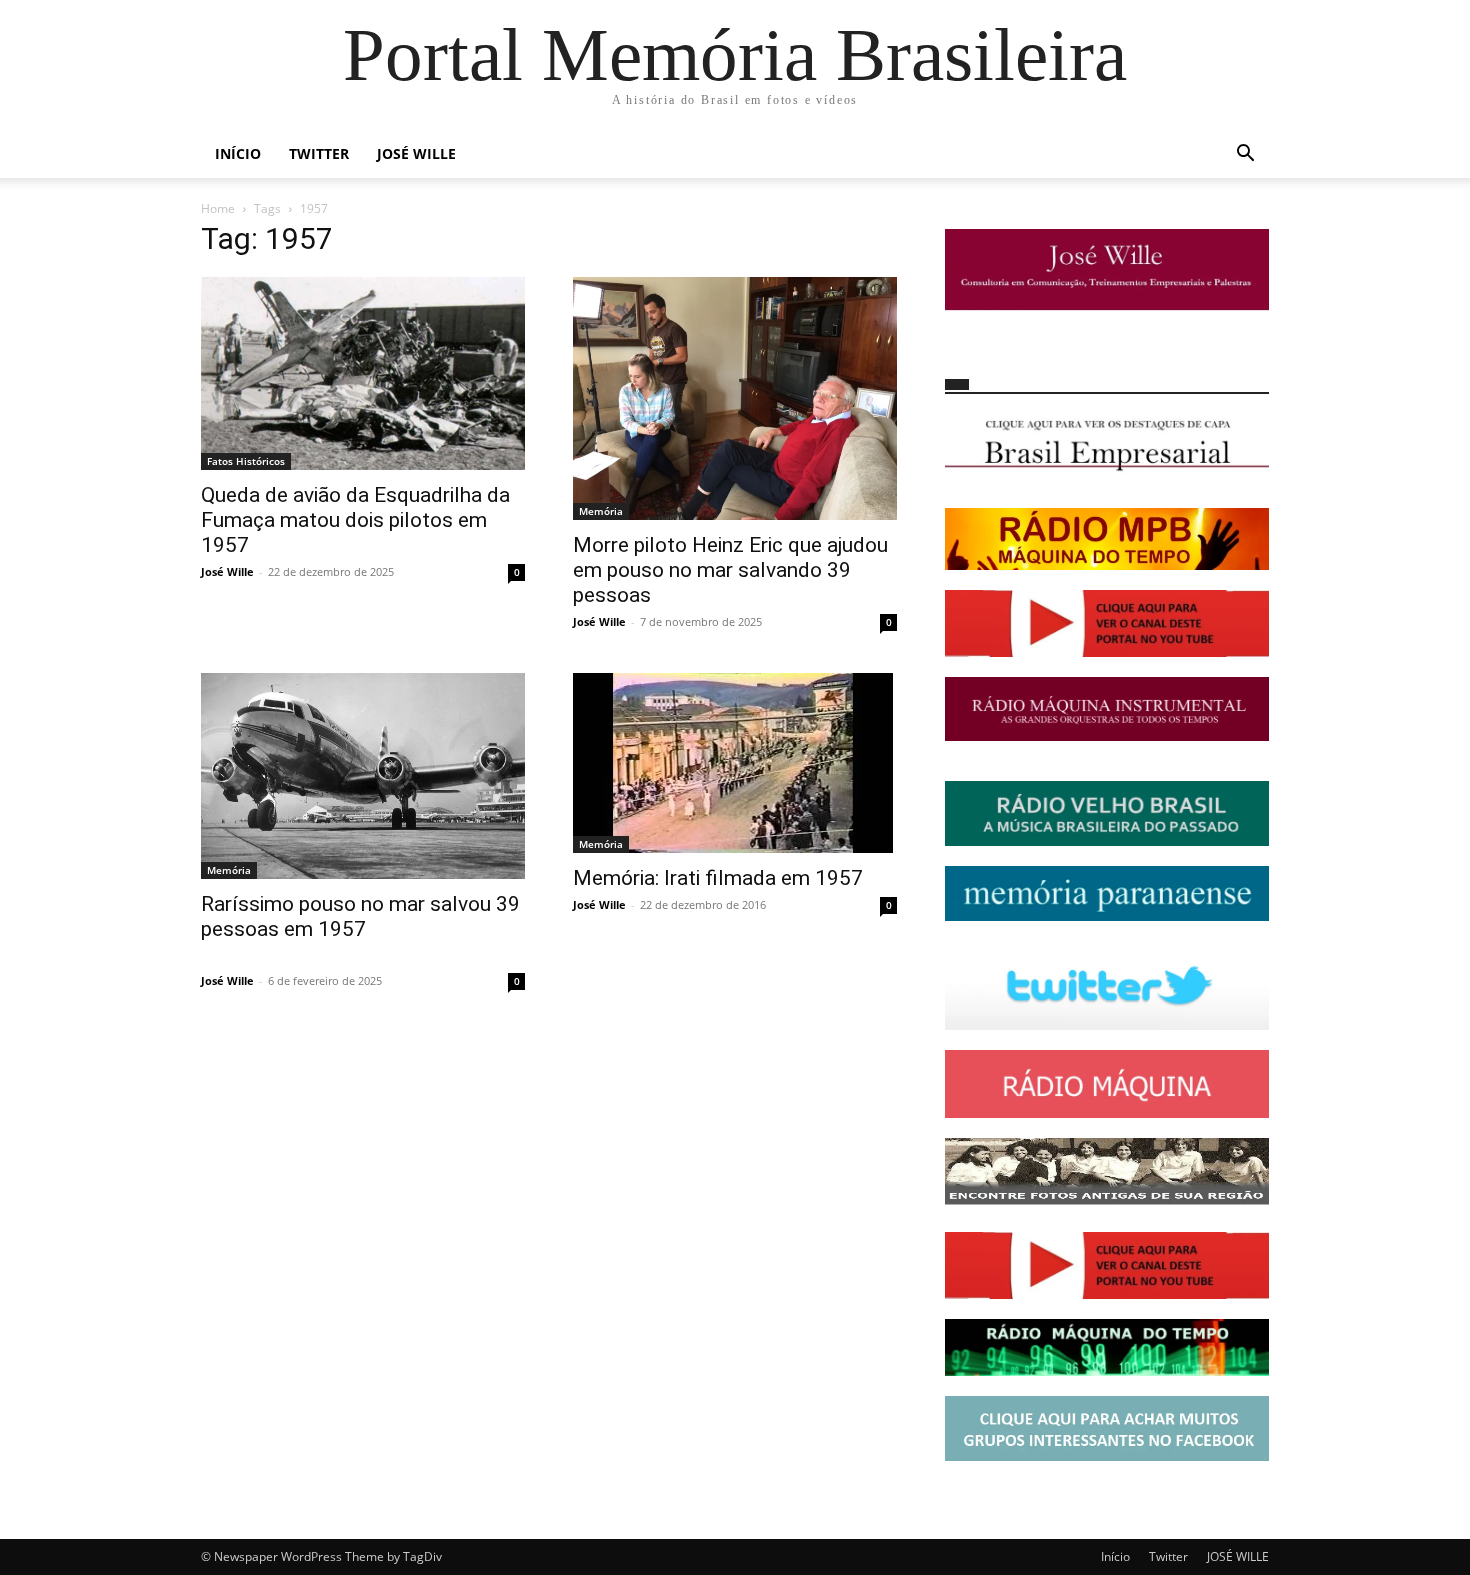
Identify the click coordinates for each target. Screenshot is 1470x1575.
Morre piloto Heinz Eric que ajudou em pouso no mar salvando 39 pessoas (730, 570)
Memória (601, 511)
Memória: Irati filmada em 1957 (718, 878)
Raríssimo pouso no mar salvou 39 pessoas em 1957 (360, 916)
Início (238, 153)
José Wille (227, 571)
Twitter (319, 153)
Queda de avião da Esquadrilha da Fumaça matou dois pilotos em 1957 (355, 520)
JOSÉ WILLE (416, 153)
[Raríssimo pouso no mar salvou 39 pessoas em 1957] (363, 776)
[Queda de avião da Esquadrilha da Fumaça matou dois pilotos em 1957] (363, 373)
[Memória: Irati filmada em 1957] (735, 763)
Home (218, 208)
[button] (1245, 155)
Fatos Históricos (246, 461)
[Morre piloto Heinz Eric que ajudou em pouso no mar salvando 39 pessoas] (735, 398)
